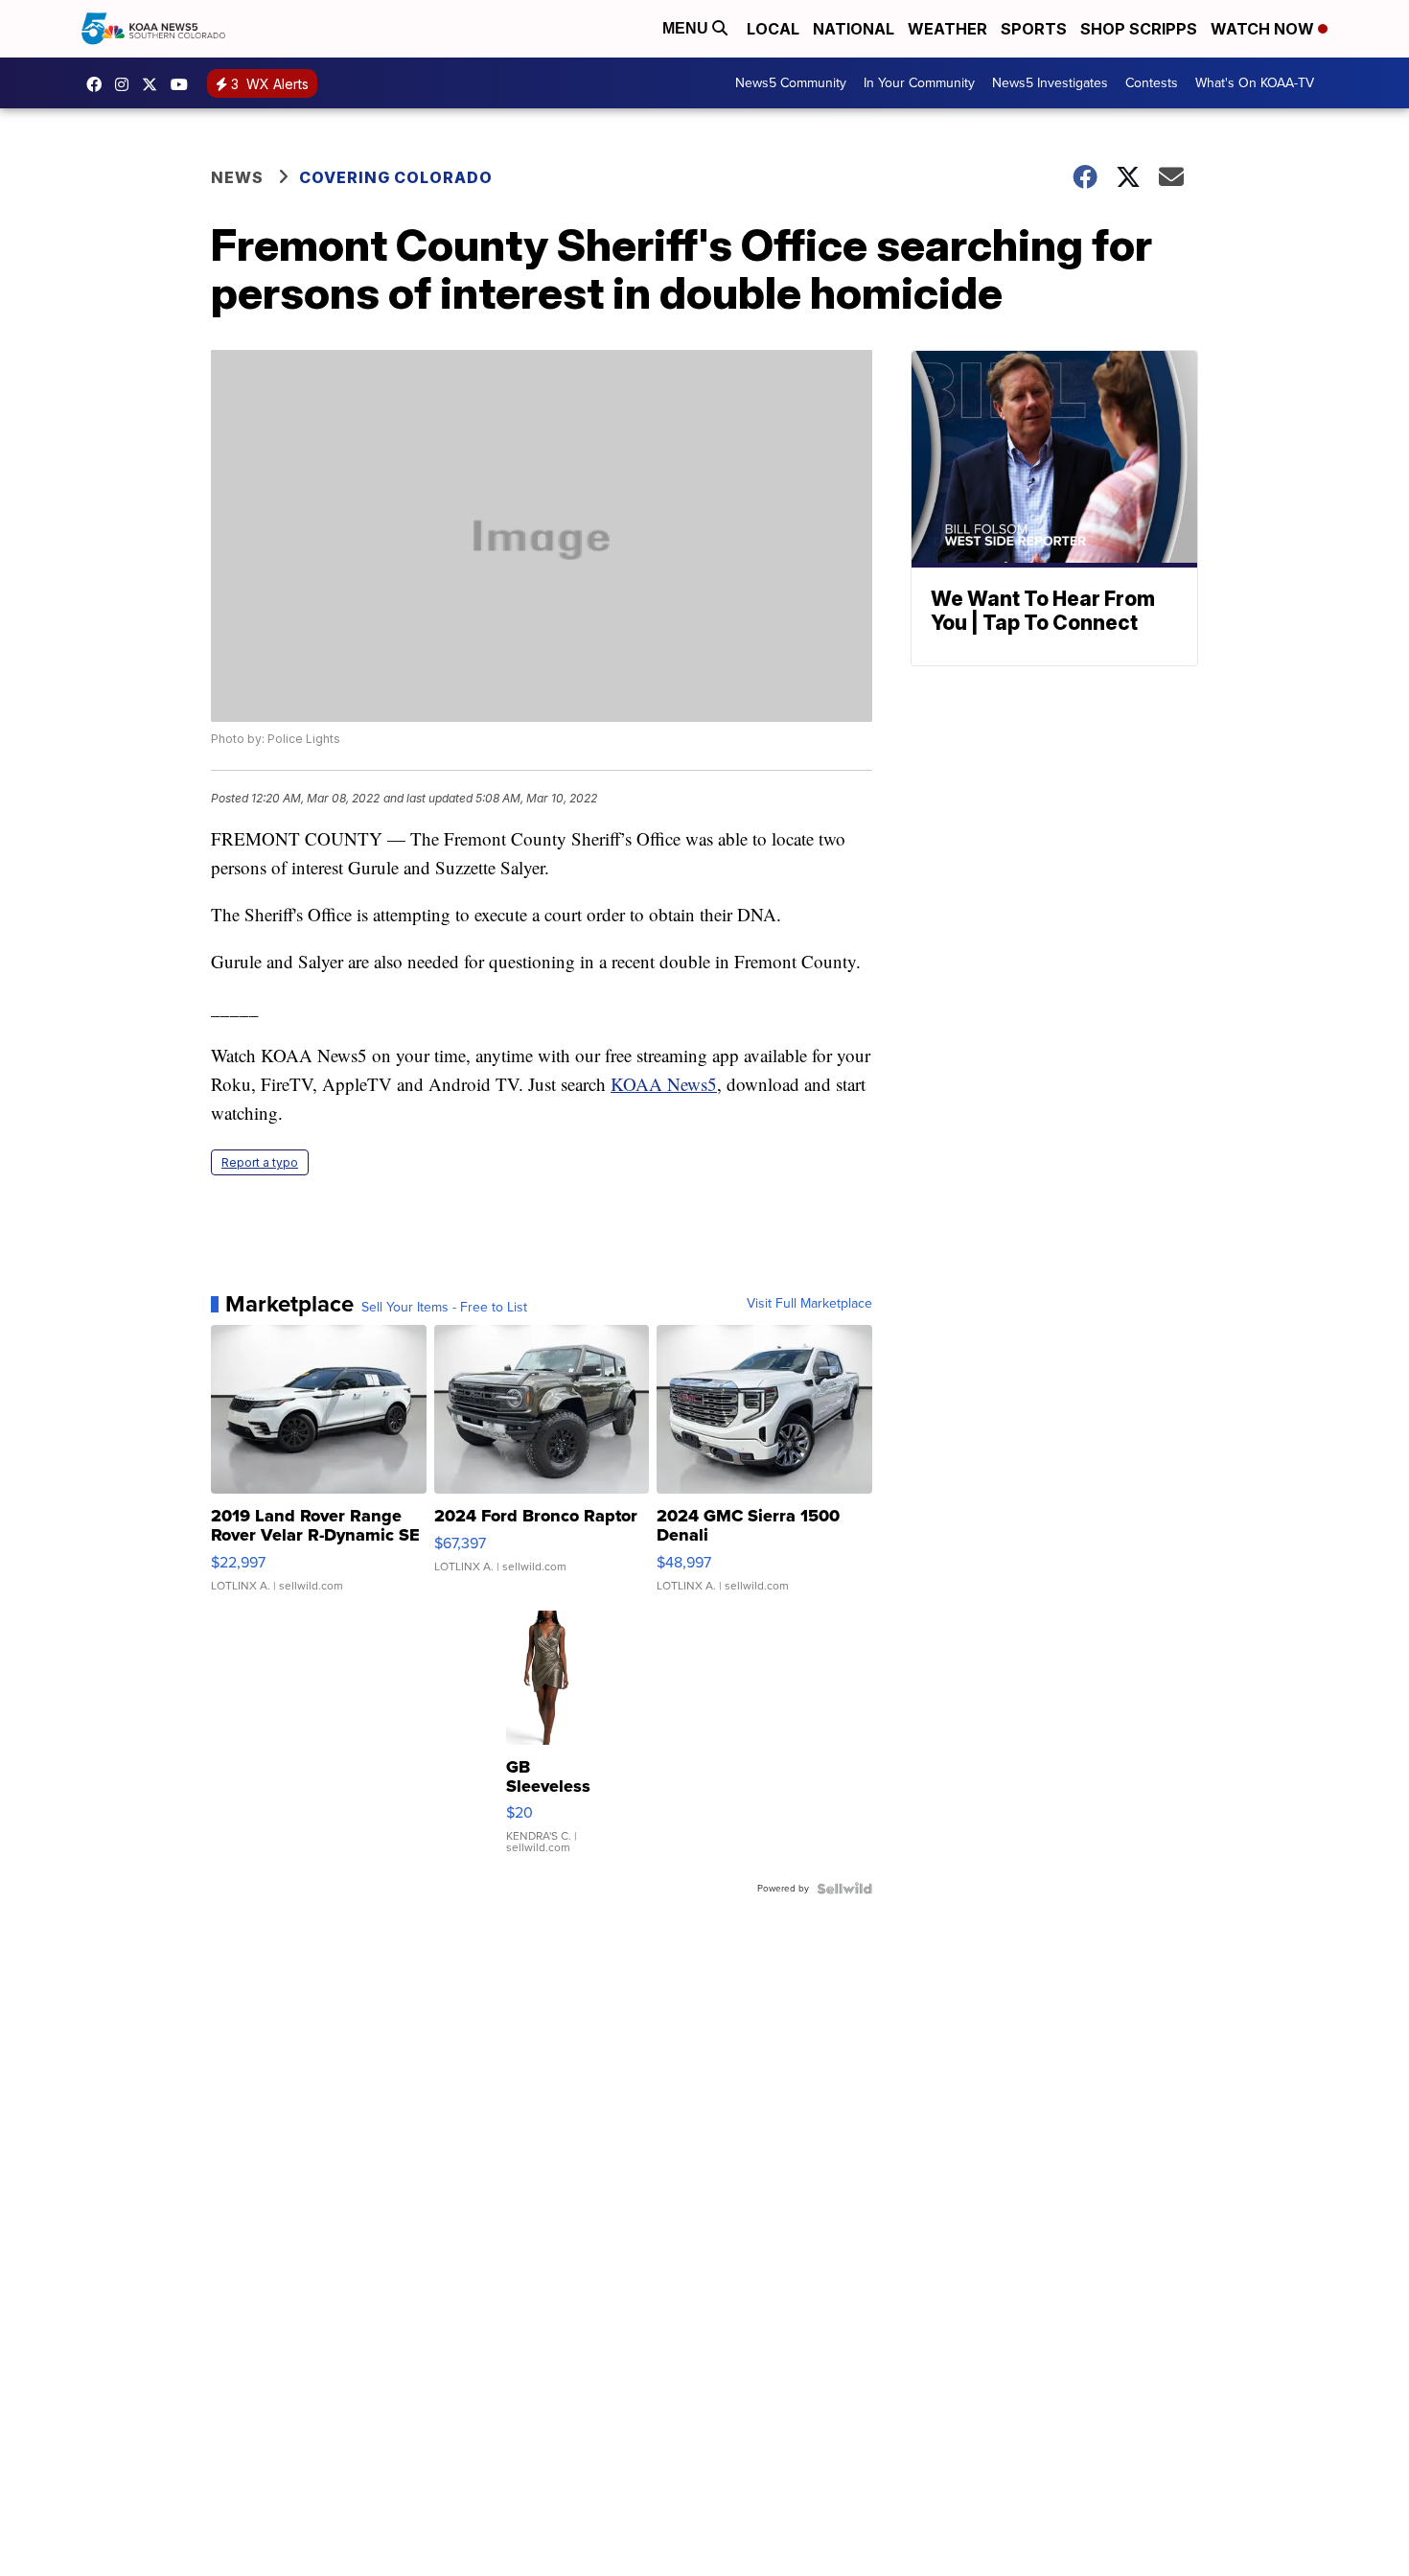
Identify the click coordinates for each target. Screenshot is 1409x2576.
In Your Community (919, 83)
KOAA (99, 84)
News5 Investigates (1050, 83)
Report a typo (260, 1162)
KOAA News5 (664, 1084)
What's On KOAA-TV (1255, 83)
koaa (154, 84)
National (854, 29)
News (237, 177)
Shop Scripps (1139, 29)
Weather (947, 29)
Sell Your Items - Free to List (444, 1308)
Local (773, 29)
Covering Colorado (396, 177)
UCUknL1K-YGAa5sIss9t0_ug (184, 84)
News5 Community (791, 83)
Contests (1152, 83)
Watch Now (1264, 29)
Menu (687, 28)
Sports (1034, 29)
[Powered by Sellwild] (844, 1889)
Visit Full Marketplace (809, 1304)
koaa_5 (127, 84)
